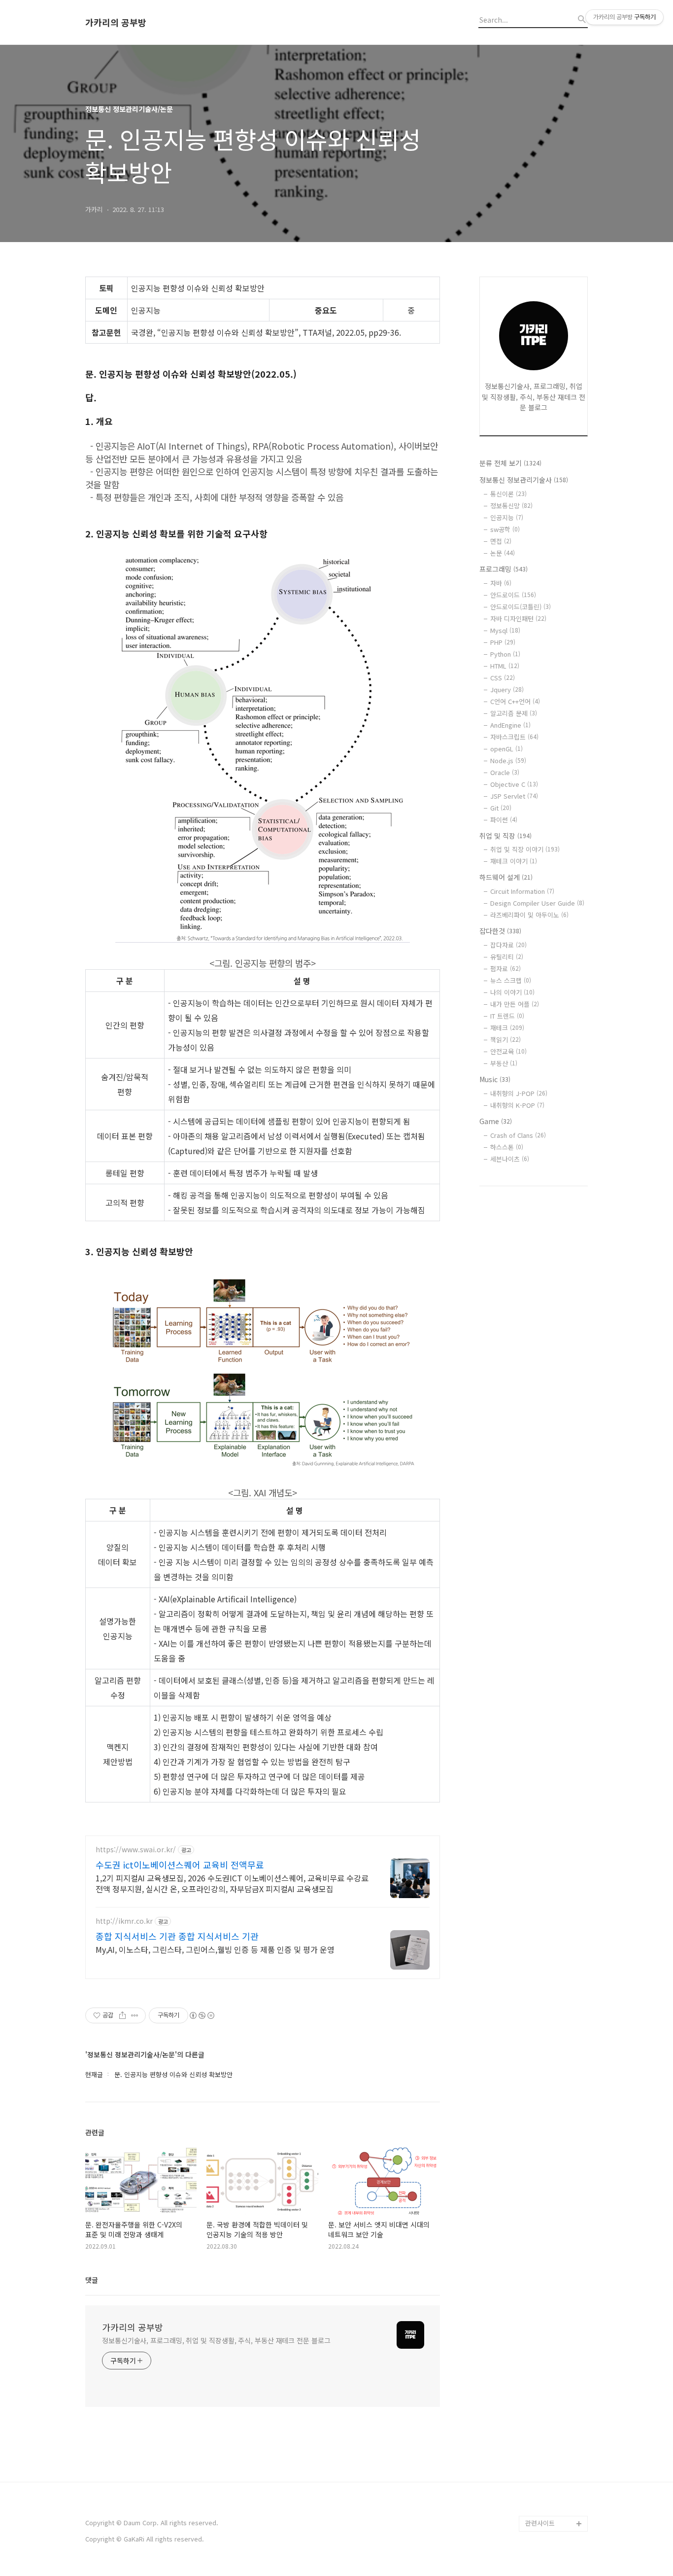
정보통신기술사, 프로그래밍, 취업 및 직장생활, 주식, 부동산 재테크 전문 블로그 (216, 2340)
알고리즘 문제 (514, 713)
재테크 (507, 1028)
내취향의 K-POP (517, 1105)
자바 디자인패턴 (518, 618)
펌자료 (505, 969)
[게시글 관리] (135, 2015)
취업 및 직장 (505, 836)
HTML (505, 666)
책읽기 (505, 1040)
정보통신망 (511, 506)
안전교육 (508, 1051)
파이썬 (504, 820)
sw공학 (505, 529)
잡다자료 (508, 945)
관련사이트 (540, 2523)
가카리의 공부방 (116, 22)
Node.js (508, 760)
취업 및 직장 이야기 (525, 849)
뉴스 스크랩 (511, 980)
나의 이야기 (512, 992)
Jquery (507, 689)
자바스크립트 (514, 737)
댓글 (92, 2280)
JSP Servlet (514, 796)
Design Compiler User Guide (537, 903)
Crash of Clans (518, 1135)
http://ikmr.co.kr (124, 1921)
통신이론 (508, 494)
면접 (501, 541)
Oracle (505, 772)
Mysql (505, 630)
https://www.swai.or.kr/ (136, 1850)
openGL (506, 749)
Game (496, 1121)
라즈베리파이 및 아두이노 (529, 915)
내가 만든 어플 (515, 1004)
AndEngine (510, 725)
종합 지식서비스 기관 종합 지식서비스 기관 (177, 1936)
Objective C (514, 784)
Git (501, 808)
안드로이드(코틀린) (521, 607)
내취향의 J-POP (519, 1093)
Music (495, 1079)
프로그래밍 (504, 569)
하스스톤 (507, 1147)
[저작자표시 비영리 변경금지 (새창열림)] (202, 2015)
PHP (503, 642)
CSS (503, 678)
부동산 (504, 1063)
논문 (503, 553)
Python (505, 654)
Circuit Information (522, 891)
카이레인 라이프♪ (551, 2508)
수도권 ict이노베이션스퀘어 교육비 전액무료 (180, 1865)
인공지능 (507, 517)
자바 (501, 583)
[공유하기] (122, 2015)
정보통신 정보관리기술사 (524, 480)
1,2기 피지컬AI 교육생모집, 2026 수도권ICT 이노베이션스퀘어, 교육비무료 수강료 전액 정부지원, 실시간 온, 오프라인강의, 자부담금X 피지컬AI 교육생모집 (232, 1883)
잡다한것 (500, 931)
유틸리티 (507, 957)
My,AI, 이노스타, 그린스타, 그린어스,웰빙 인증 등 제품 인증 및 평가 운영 (215, 1949)
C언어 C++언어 (515, 701)
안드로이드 (513, 595)
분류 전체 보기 (510, 463)
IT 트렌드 (507, 1016)
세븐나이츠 (510, 1159)
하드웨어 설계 (506, 877)
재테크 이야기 (514, 861)
